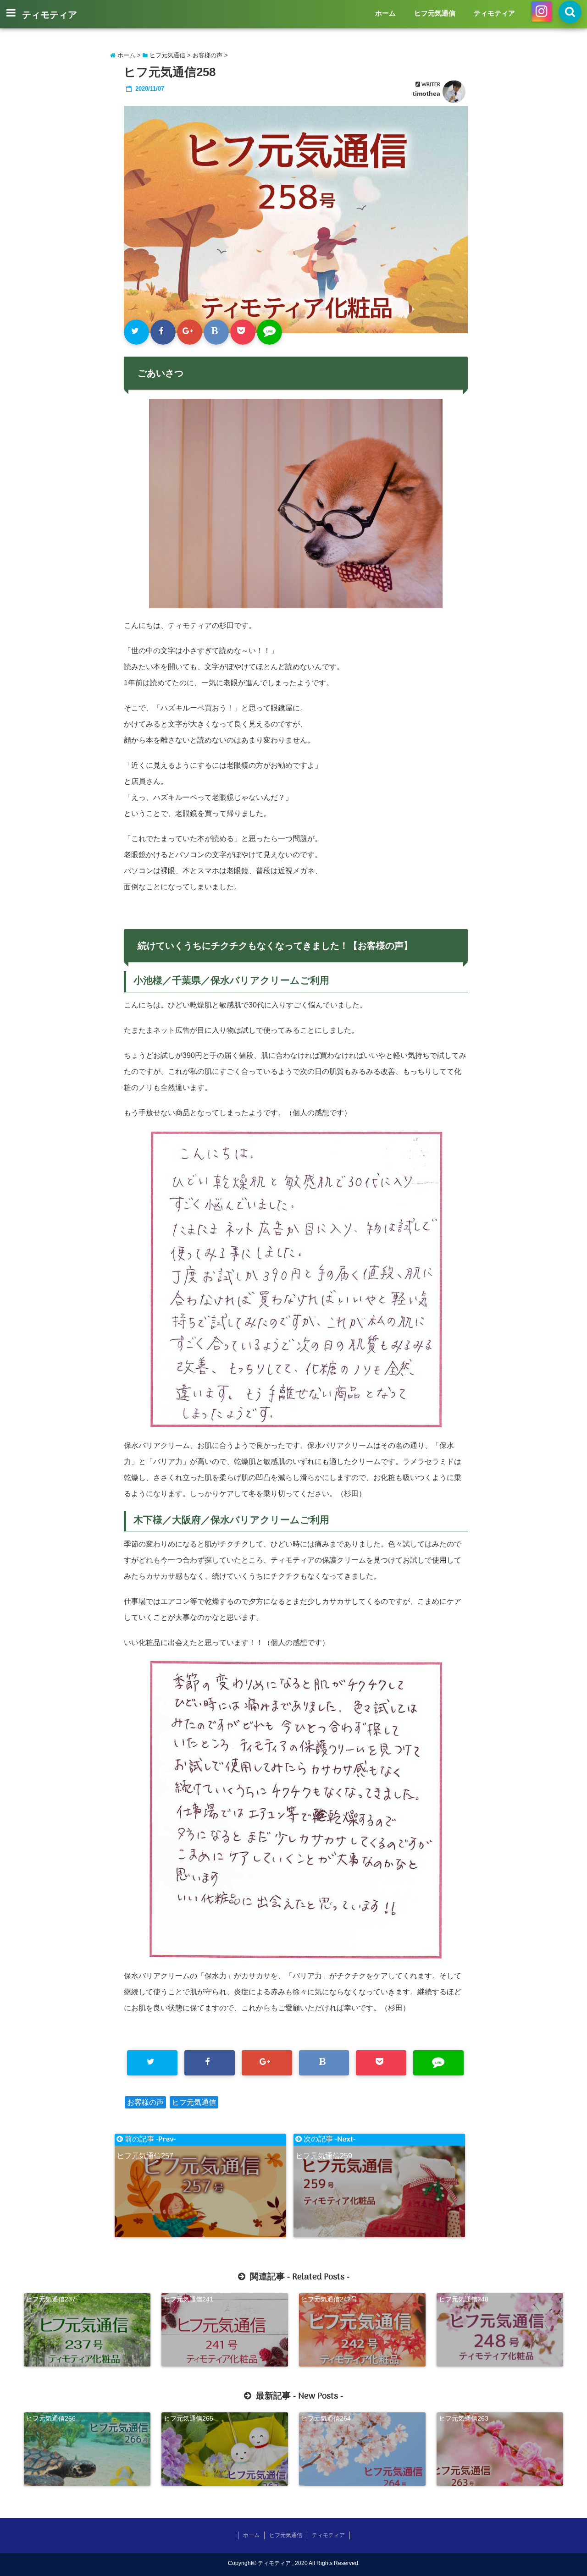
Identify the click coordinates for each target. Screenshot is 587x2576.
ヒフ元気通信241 (188, 2299)
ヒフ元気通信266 (51, 2418)
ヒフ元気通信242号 (329, 2299)
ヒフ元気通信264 (326, 2418)
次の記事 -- (326, 2140)
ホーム (385, 13)
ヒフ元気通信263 (464, 2418)
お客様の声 (145, 2102)
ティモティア (50, 16)
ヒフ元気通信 (435, 13)
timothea (426, 94)
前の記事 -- (146, 2140)
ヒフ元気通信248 (464, 2299)
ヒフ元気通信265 (188, 2418)
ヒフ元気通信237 (51, 2299)
